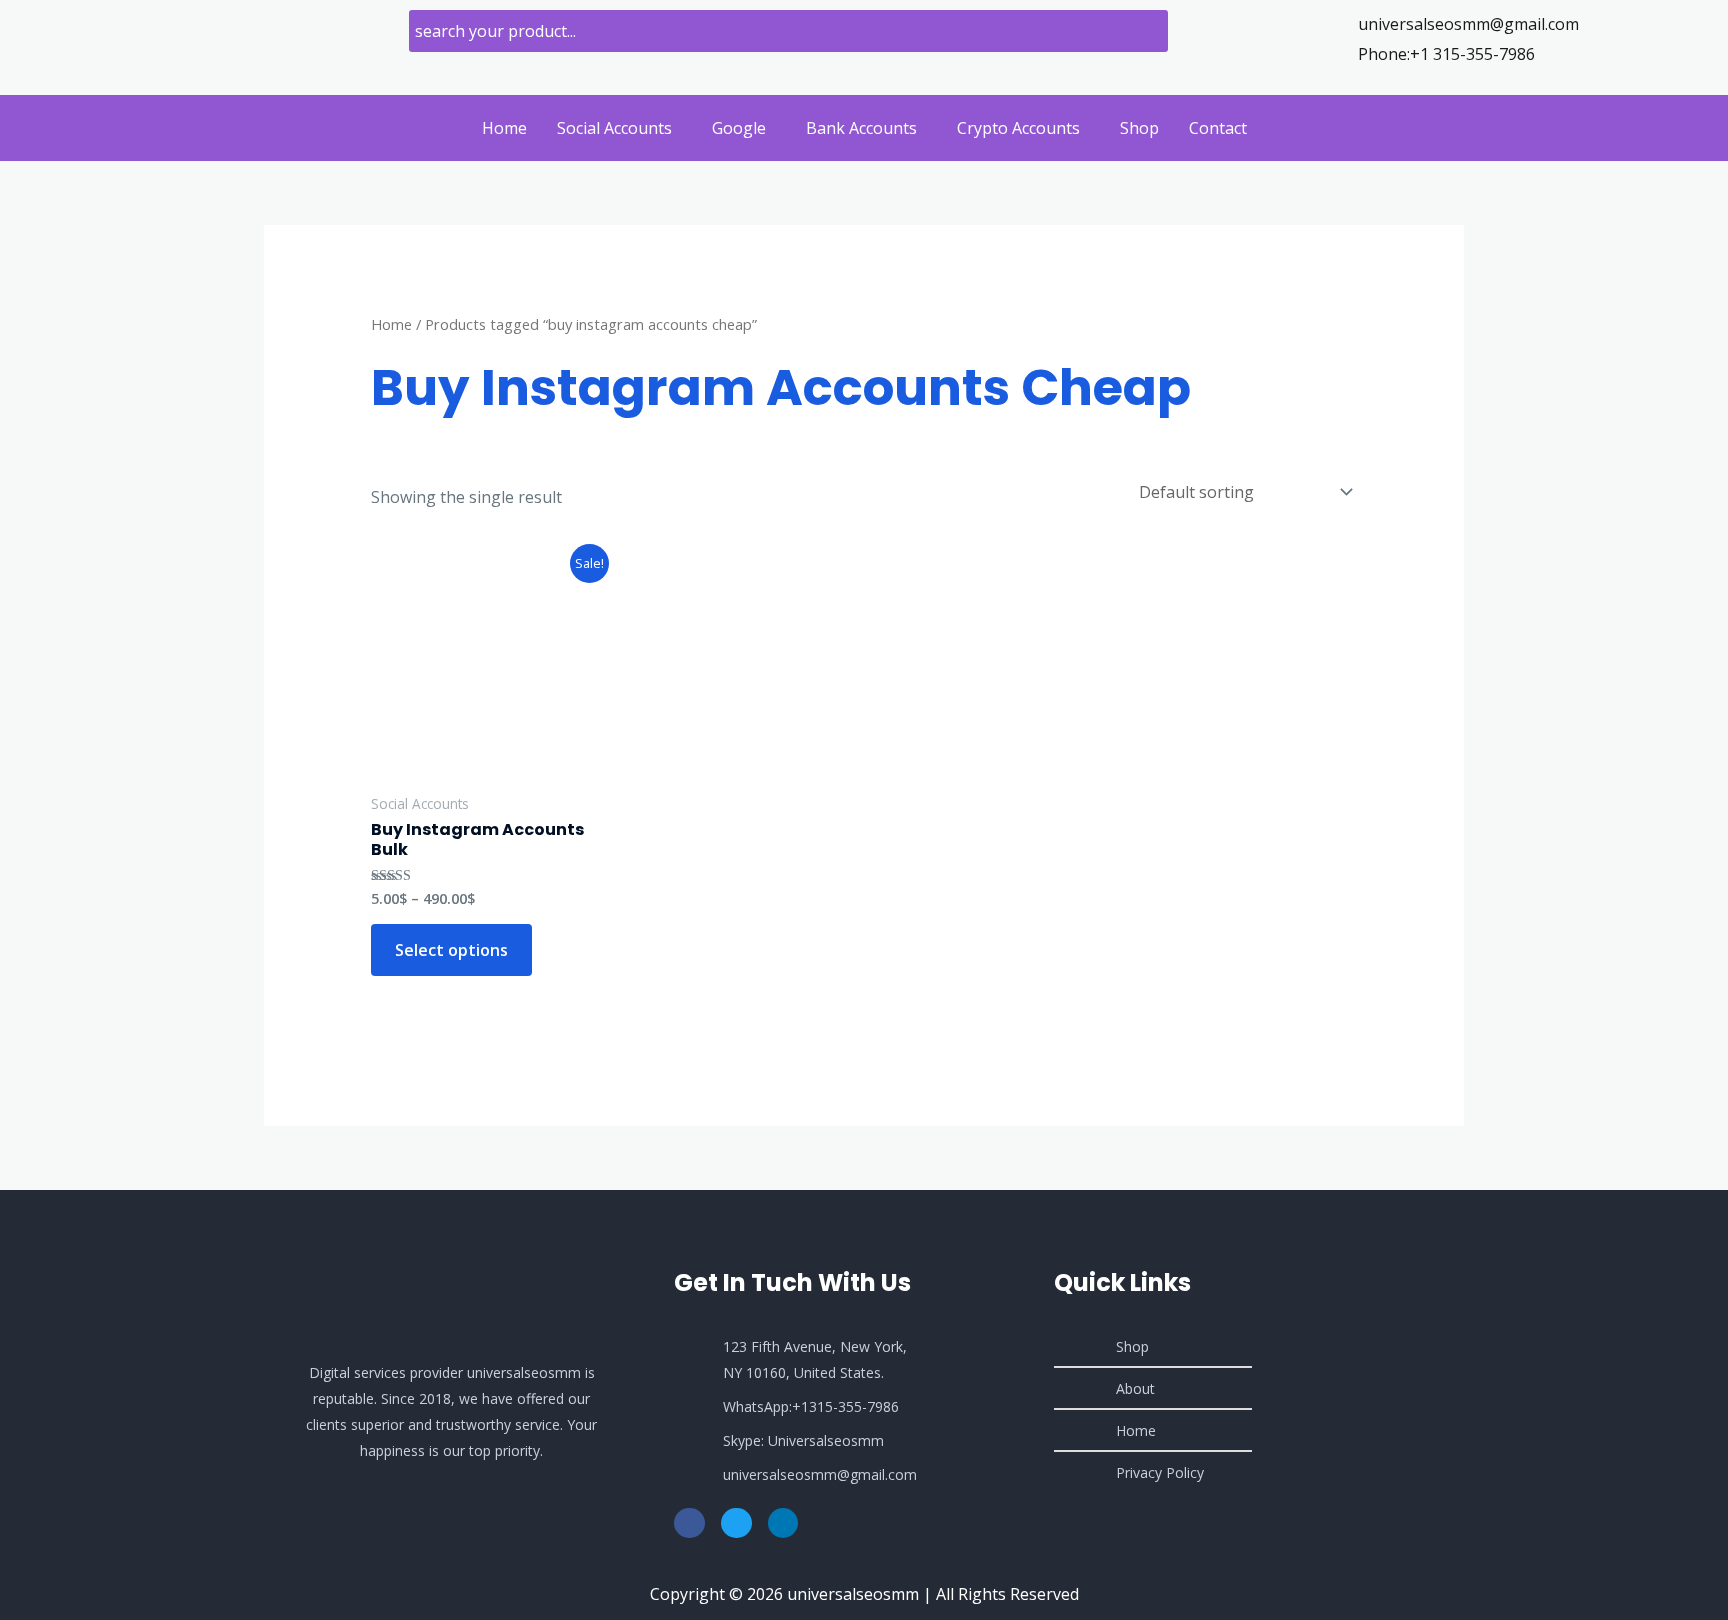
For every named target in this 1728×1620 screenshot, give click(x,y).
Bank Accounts (861, 128)
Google (739, 128)
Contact (1218, 128)
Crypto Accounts (1018, 128)
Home (504, 128)
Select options (451, 950)
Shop (1139, 128)
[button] (619, 128)
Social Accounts (614, 128)
